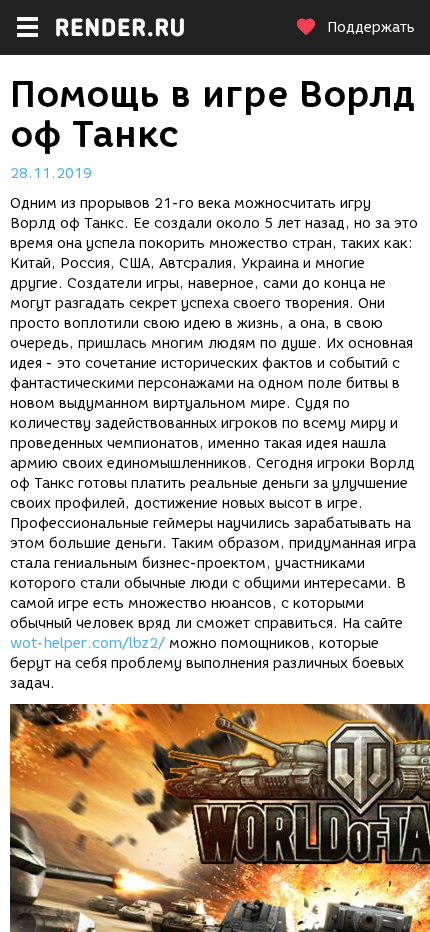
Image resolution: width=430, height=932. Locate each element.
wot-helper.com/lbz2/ (87, 643)
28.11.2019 (51, 173)
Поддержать (371, 27)
